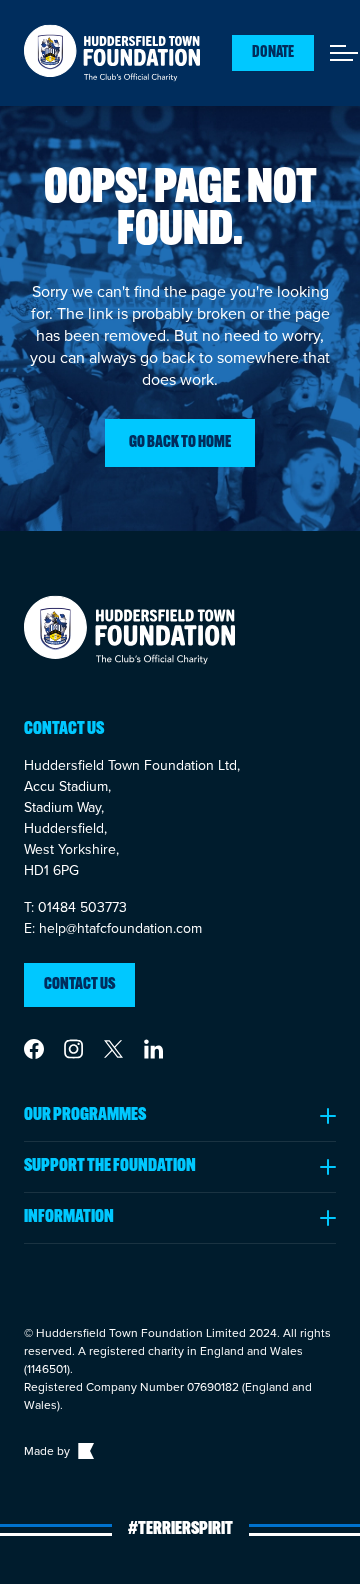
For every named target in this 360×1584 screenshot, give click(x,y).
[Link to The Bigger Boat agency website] (84, 1451)
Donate (273, 53)
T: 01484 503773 (75, 907)
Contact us (79, 985)
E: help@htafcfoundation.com (113, 928)
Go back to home (180, 443)
